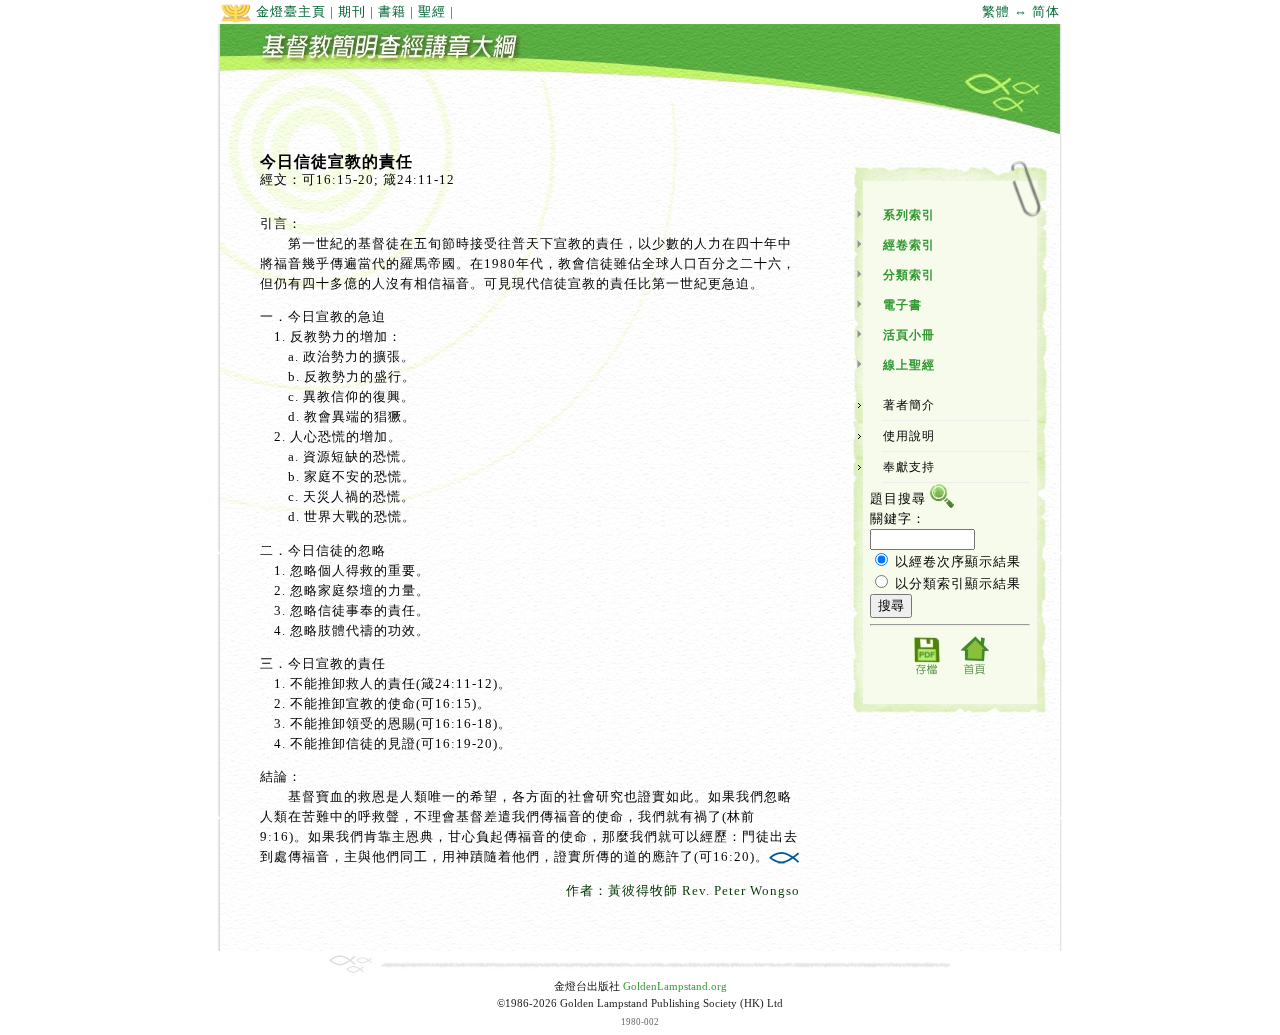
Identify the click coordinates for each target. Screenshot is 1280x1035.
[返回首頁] (974, 673)
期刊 (352, 11)
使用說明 (909, 436)
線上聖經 (909, 365)
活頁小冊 (909, 335)
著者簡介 (909, 405)
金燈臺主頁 (289, 11)
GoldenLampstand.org (675, 986)
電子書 (902, 305)
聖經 (432, 11)
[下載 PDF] (926, 673)
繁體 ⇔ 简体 (1021, 11)
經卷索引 (909, 245)
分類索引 (909, 275)
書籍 (392, 11)
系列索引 (909, 215)
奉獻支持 (909, 467)
